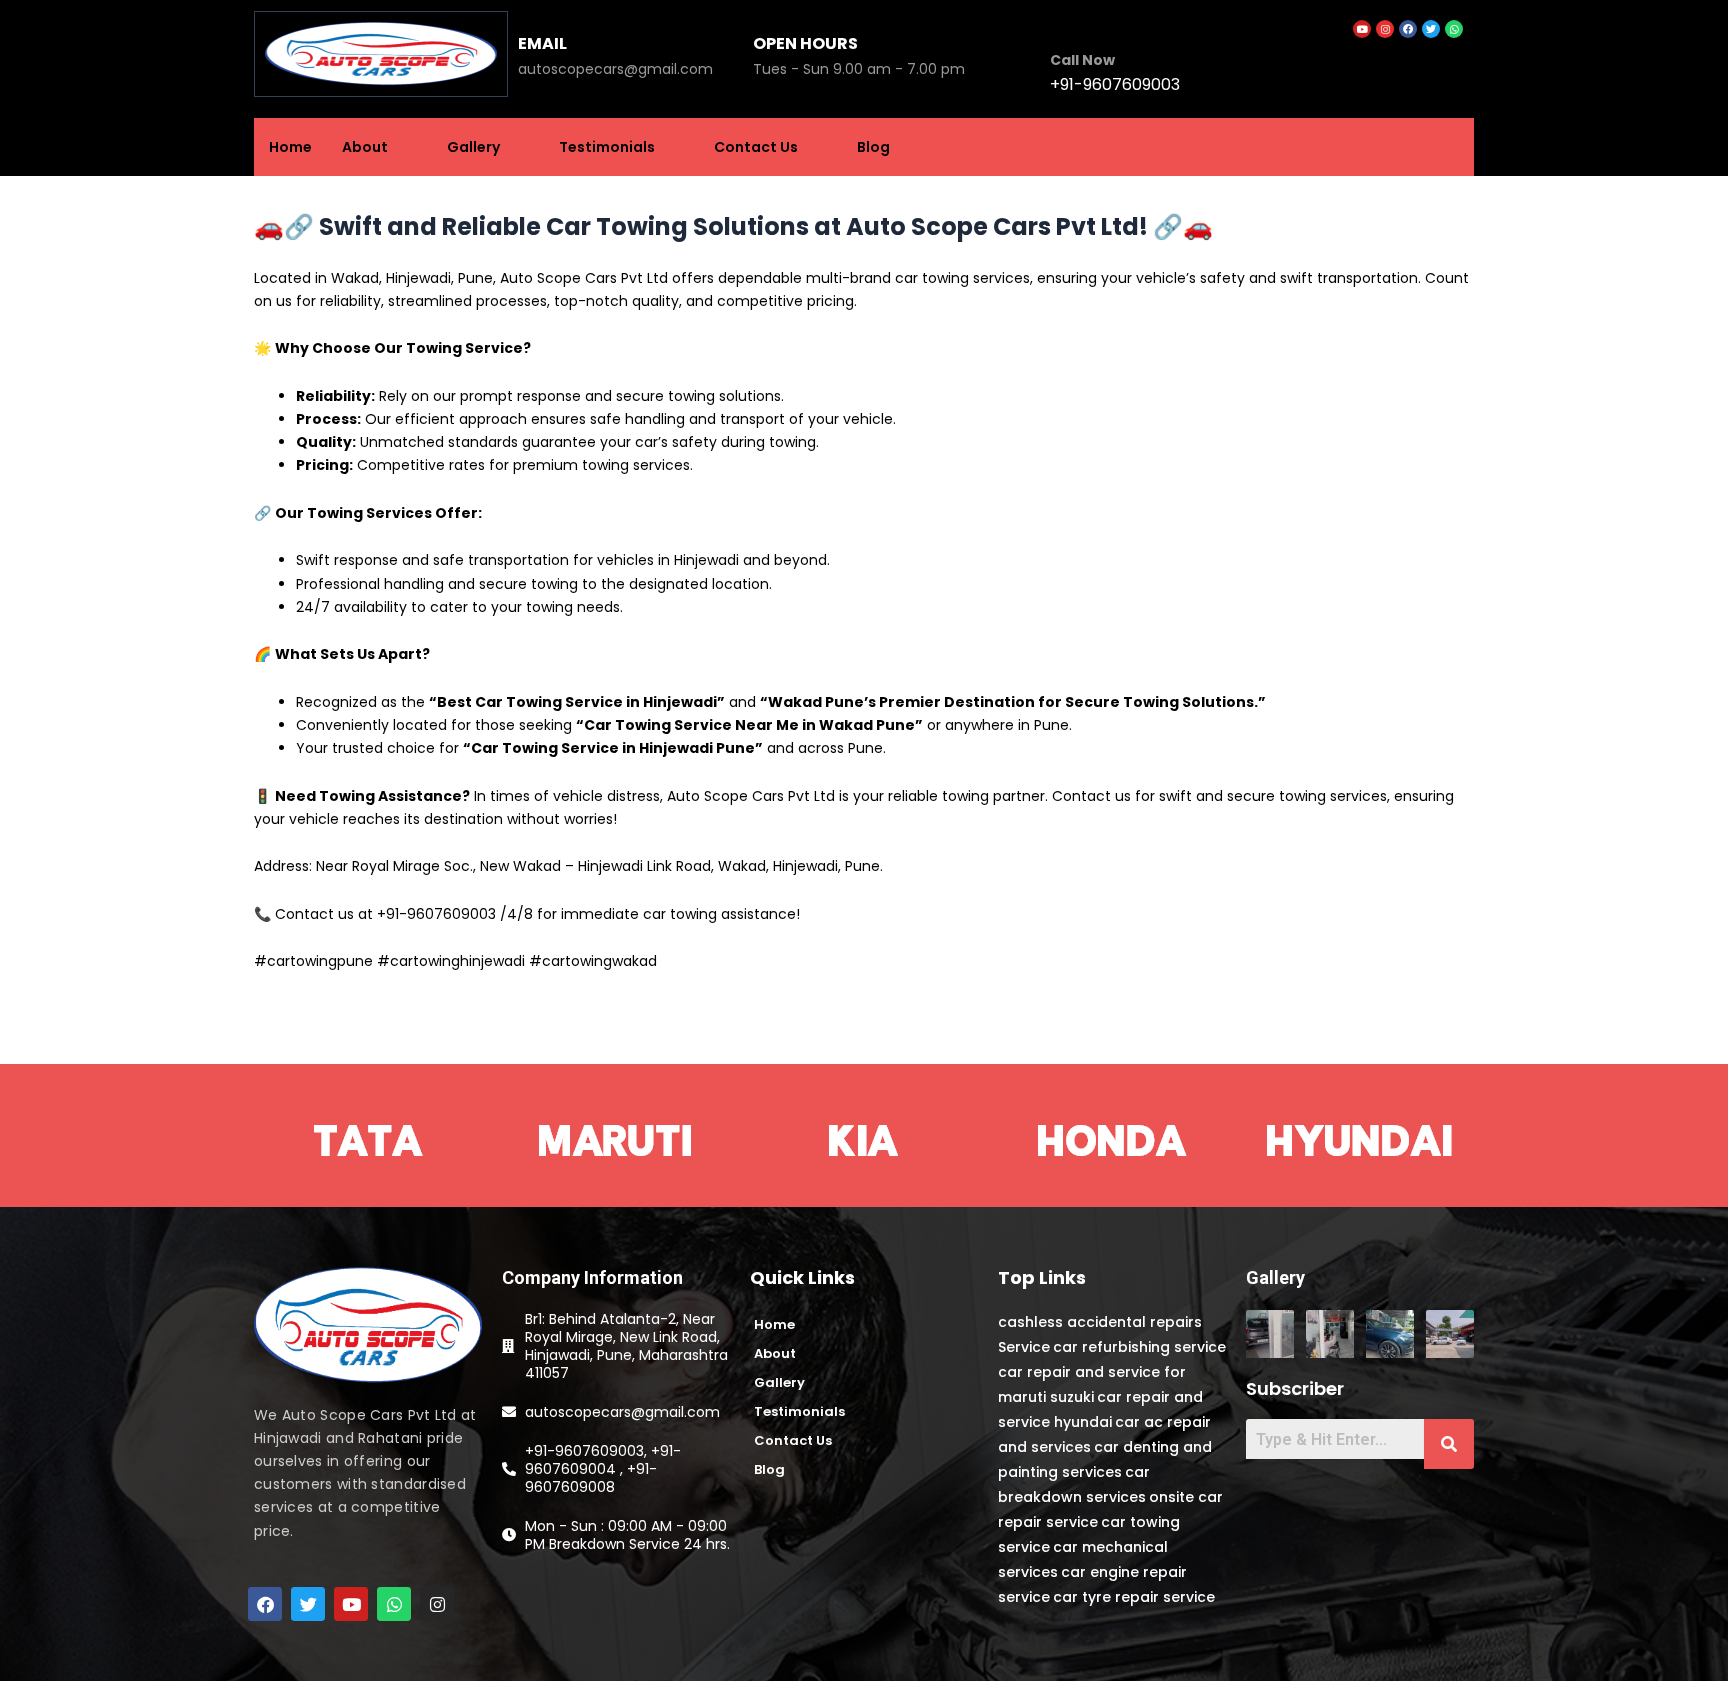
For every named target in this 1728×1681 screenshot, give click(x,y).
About (365, 147)
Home (290, 147)
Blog (873, 147)
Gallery (473, 147)
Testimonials (607, 147)
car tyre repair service (1134, 1597)
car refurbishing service (1139, 1347)
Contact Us (756, 147)
